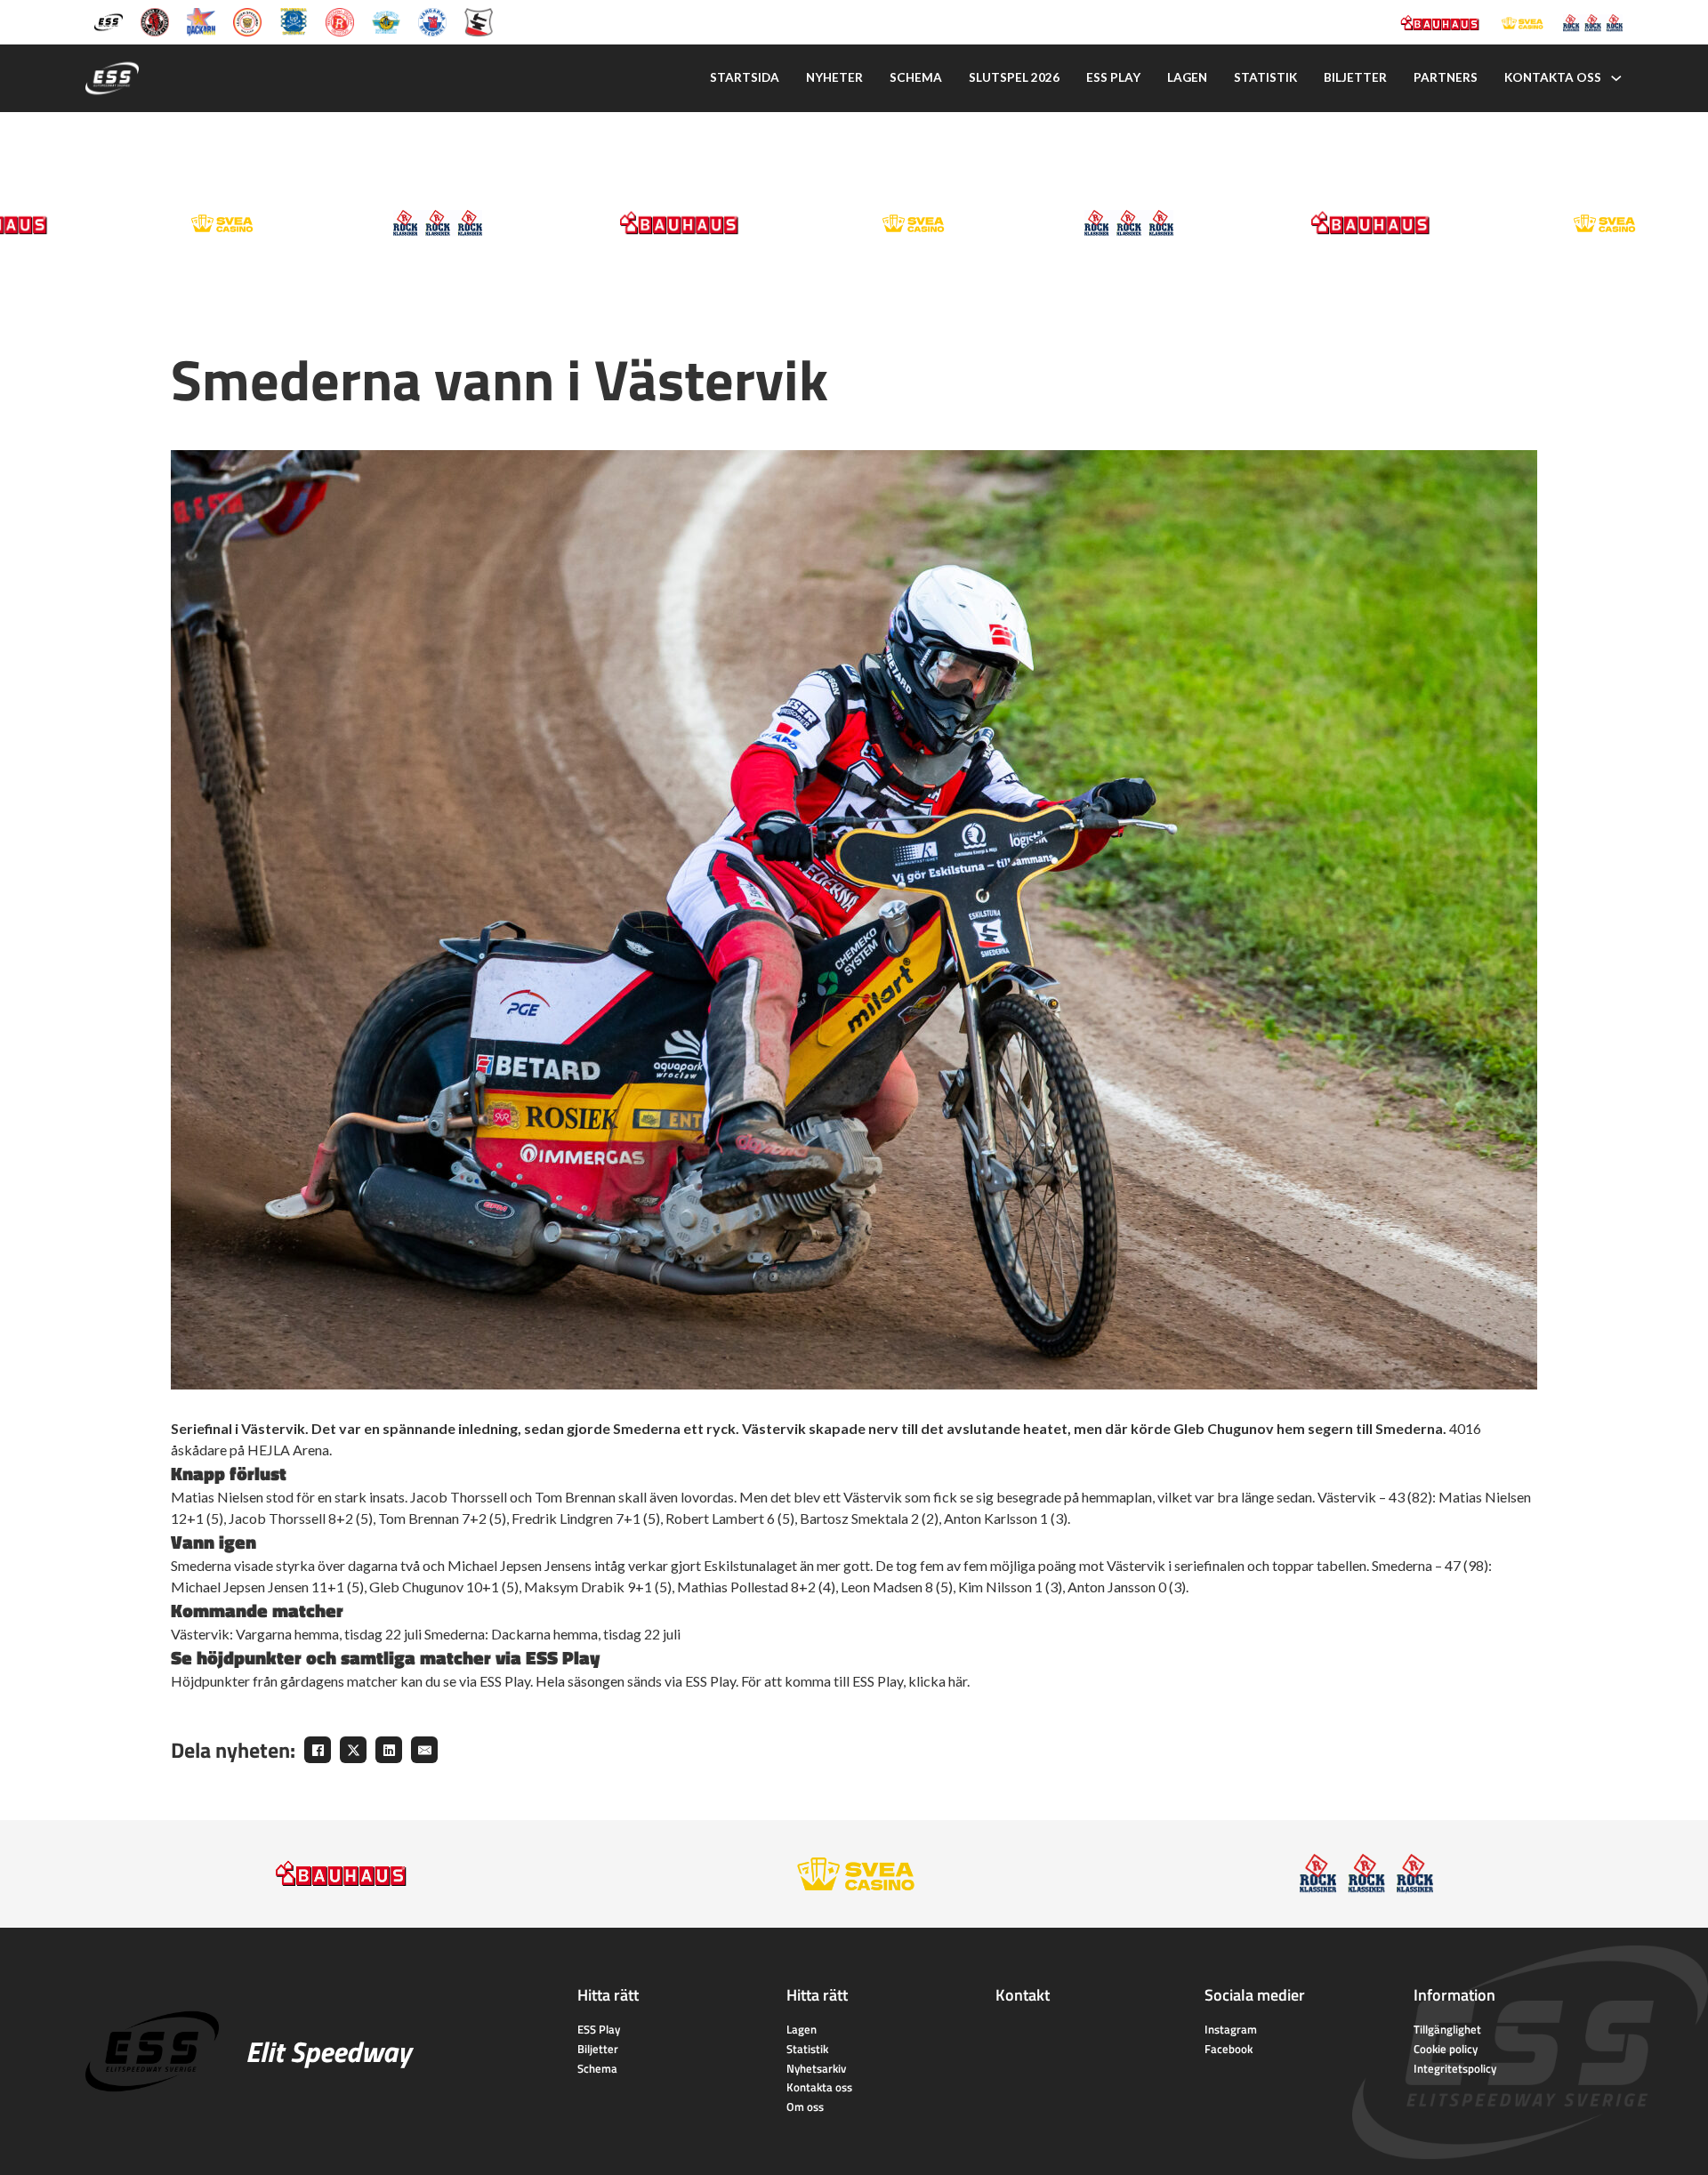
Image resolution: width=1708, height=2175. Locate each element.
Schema (916, 77)
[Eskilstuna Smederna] (479, 21)
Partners (1446, 77)
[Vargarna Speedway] (432, 21)
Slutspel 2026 (1014, 77)
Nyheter (834, 77)
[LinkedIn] (389, 1750)
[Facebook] (318, 1750)
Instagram (1231, 2029)
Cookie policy (1446, 2049)
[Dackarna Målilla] (201, 21)
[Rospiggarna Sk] (340, 21)
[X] (353, 1750)
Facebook (1229, 2049)
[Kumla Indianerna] (155, 21)
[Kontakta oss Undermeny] (1616, 78)
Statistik (1265, 77)
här (958, 1681)
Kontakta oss (1553, 77)
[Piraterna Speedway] (294, 21)
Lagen (1187, 77)
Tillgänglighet (1447, 2029)
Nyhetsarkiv (816, 2068)
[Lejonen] (247, 21)
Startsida (745, 77)
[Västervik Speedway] (386, 21)
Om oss (805, 2107)
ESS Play (599, 2029)
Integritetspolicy (1455, 2068)
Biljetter (1355, 77)
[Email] (424, 1750)
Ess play (1113, 77)
